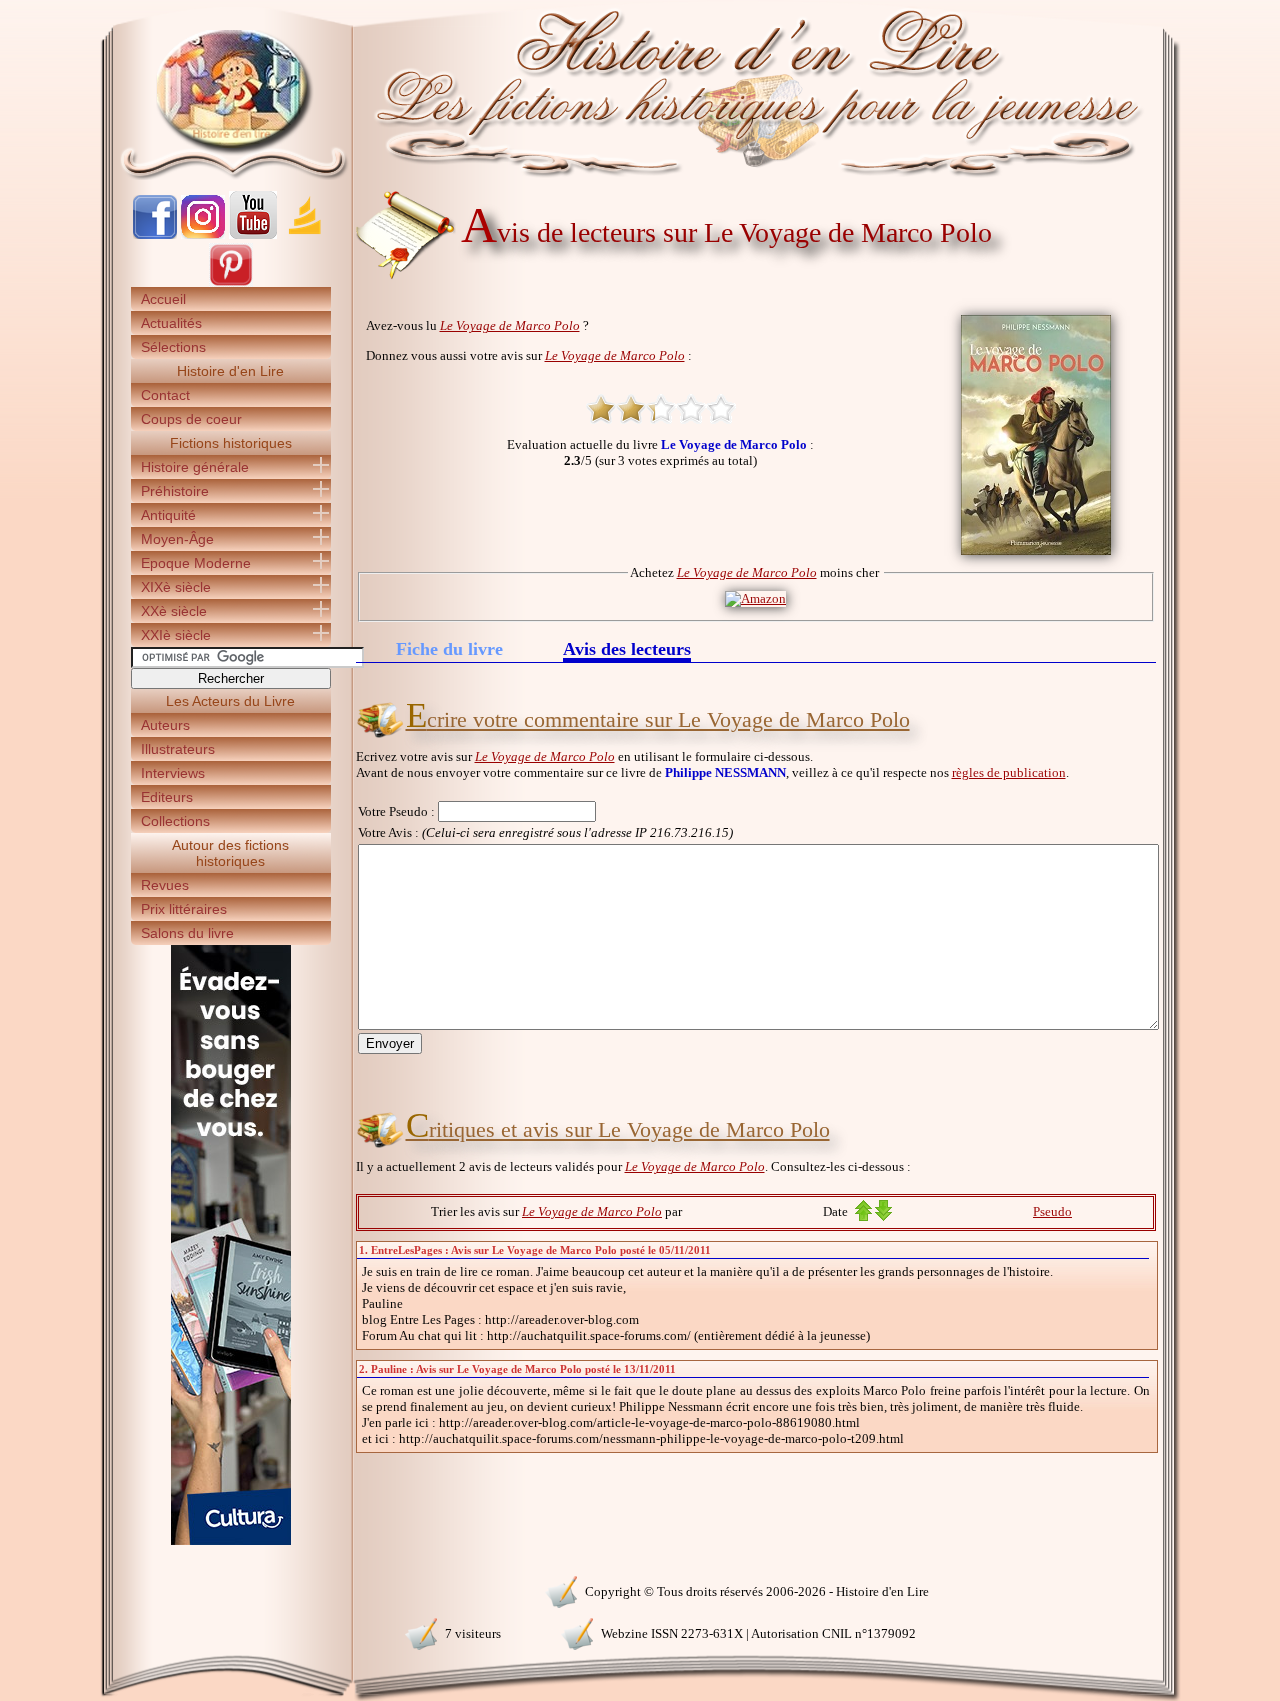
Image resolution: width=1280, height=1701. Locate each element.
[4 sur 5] (691, 409)
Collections (175, 821)
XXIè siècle (176, 635)
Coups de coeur (191, 419)
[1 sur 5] (601, 409)
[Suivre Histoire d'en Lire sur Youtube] (253, 234)
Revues (165, 885)
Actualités (171, 323)
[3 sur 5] (661, 409)
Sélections (173, 347)
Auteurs (165, 725)
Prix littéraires (184, 909)
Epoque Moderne (196, 563)
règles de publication (1009, 772)
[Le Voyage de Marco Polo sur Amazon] (755, 598)
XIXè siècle (176, 587)
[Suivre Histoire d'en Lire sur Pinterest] (231, 282)
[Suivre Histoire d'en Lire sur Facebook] (155, 234)
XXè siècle (174, 611)
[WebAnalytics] (230, 1589)
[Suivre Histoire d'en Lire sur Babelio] (305, 234)
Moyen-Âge (177, 539)
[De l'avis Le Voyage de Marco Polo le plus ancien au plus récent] (863, 1216)
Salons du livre (187, 933)
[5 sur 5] (721, 409)
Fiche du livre (449, 649)
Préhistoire (175, 491)
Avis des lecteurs (627, 650)
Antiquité (168, 515)
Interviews (173, 773)
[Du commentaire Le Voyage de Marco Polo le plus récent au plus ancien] (883, 1216)
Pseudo (1052, 1211)
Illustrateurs (178, 749)
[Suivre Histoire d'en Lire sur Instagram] (203, 234)
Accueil (163, 299)
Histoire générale (195, 467)
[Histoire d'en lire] (640, 90)
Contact (165, 395)
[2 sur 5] (631, 409)
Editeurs (167, 797)
